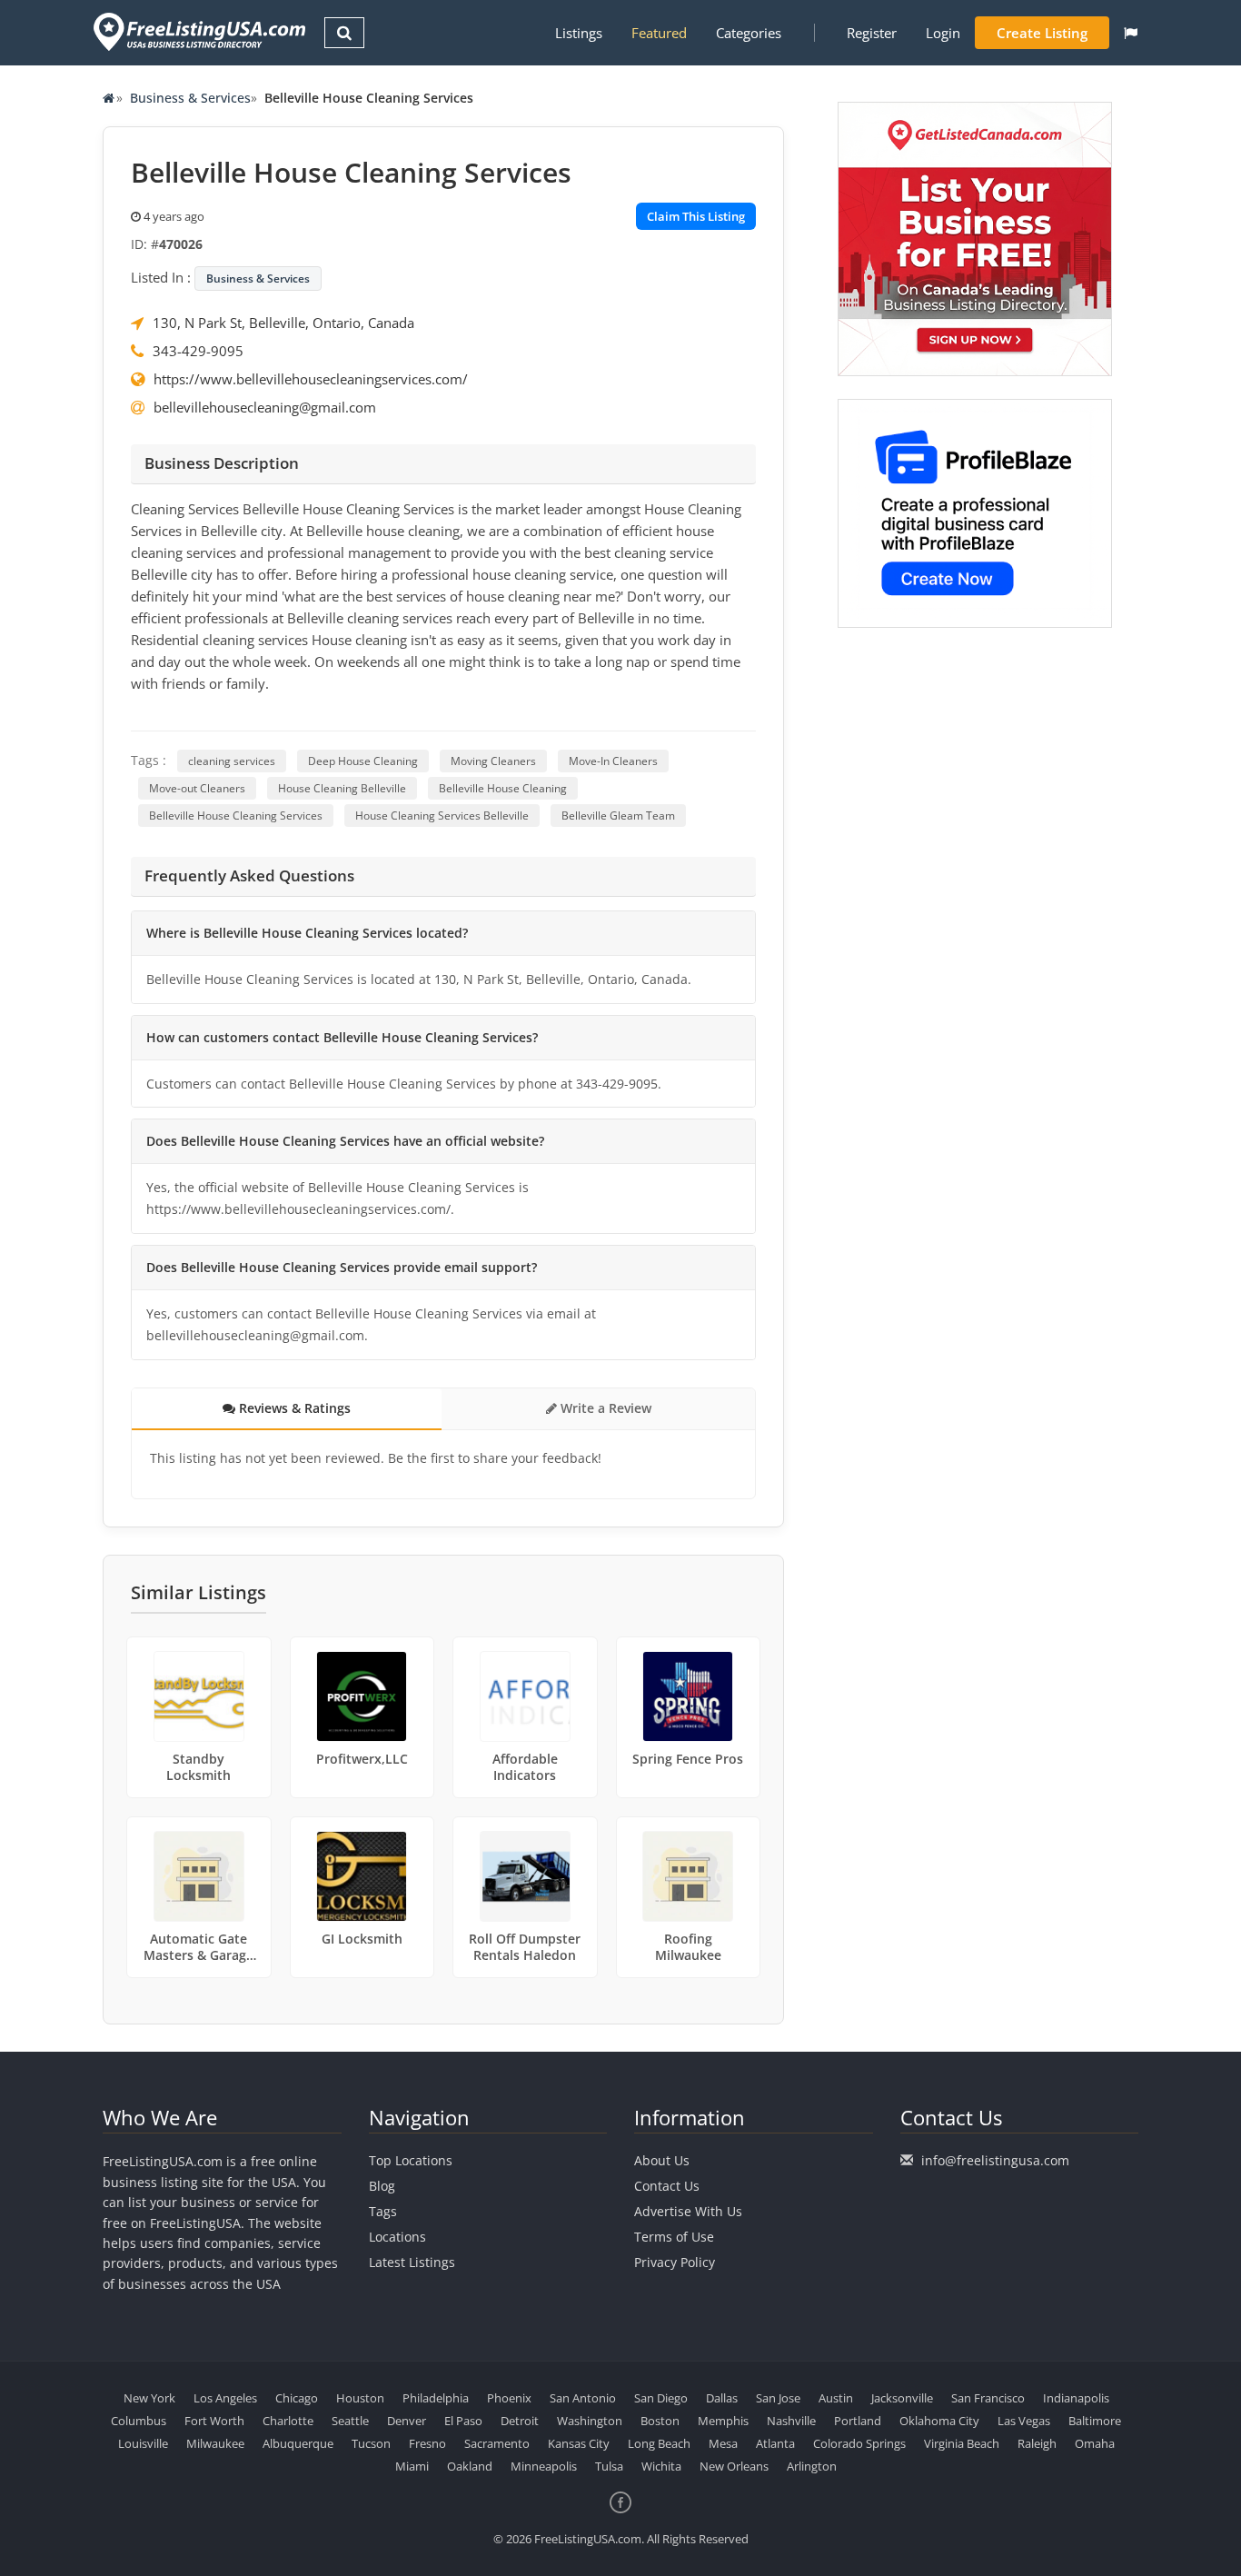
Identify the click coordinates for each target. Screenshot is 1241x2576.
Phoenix (509, 2398)
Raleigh (1037, 2443)
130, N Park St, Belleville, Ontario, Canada (283, 323)
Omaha (1095, 2443)
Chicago (297, 2398)
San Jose (778, 2398)
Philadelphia (436, 2398)
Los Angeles (225, 2398)
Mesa (723, 2443)
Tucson (371, 2443)
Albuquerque (298, 2443)
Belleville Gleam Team (618, 816)
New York (149, 2398)
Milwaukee (215, 2443)
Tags (383, 2211)
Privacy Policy (675, 2262)
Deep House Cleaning (363, 761)
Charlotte (288, 2421)
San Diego (661, 2398)
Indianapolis (1076, 2398)
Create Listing (1042, 33)
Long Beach (659, 2443)
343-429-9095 (198, 351)
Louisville (143, 2443)
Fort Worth (214, 2421)
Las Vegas (1024, 2421)
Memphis (723, 2421)
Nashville (791, 2421)
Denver (407, 2421)
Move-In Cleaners (613, 761)
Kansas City (579, 2443)
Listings (579, 33)
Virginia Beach (962, 2443)
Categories (749, 33)
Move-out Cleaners (197, 788)
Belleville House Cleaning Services (236, 816)
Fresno (427, 2443)
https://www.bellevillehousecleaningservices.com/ (311, 379)
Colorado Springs (859, 2443)
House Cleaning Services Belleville (442, 816)
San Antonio (583, 2398)
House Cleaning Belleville (342, 788)
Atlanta (775, 2443)
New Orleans (734, 2466)
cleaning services (232, 761)
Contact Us (667, 2186)
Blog (382, 2186)
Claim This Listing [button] (696, 216)
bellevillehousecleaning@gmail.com (265, 407)
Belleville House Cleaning (503, 788)
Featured (659, 33)
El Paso (463, 2421)
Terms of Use (674, 2237)
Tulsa (609, 2466)
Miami (412, 2466)
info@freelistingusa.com (995, 2160)
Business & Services (190, 98)
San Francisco (988, 2398)
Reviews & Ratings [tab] (293, 1408)
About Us (662, 2160)
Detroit (520, 2421)
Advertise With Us (688, 2211)
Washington (590, 2421)
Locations (397, 2237)
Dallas (722, 2398)
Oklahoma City (939, 2421)
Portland (858, 2421)
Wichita (661, 2466)
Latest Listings (412, 2262)
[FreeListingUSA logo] (198, 31)
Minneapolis (544, 2466)
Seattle (350, 2421)
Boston (660, 2421)
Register (872, 33)
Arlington (812, 2466)
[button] (1131, 33)
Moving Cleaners (493, 761)
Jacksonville (902, 2398)
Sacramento (497, 2443)
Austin (836, 2398)
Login (943, 33)
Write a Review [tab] (604, 1408)
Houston (360, 2398)
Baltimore (1095, 2421)
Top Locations (411, 2160)
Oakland (470, 2466)
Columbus (139, 2421)
